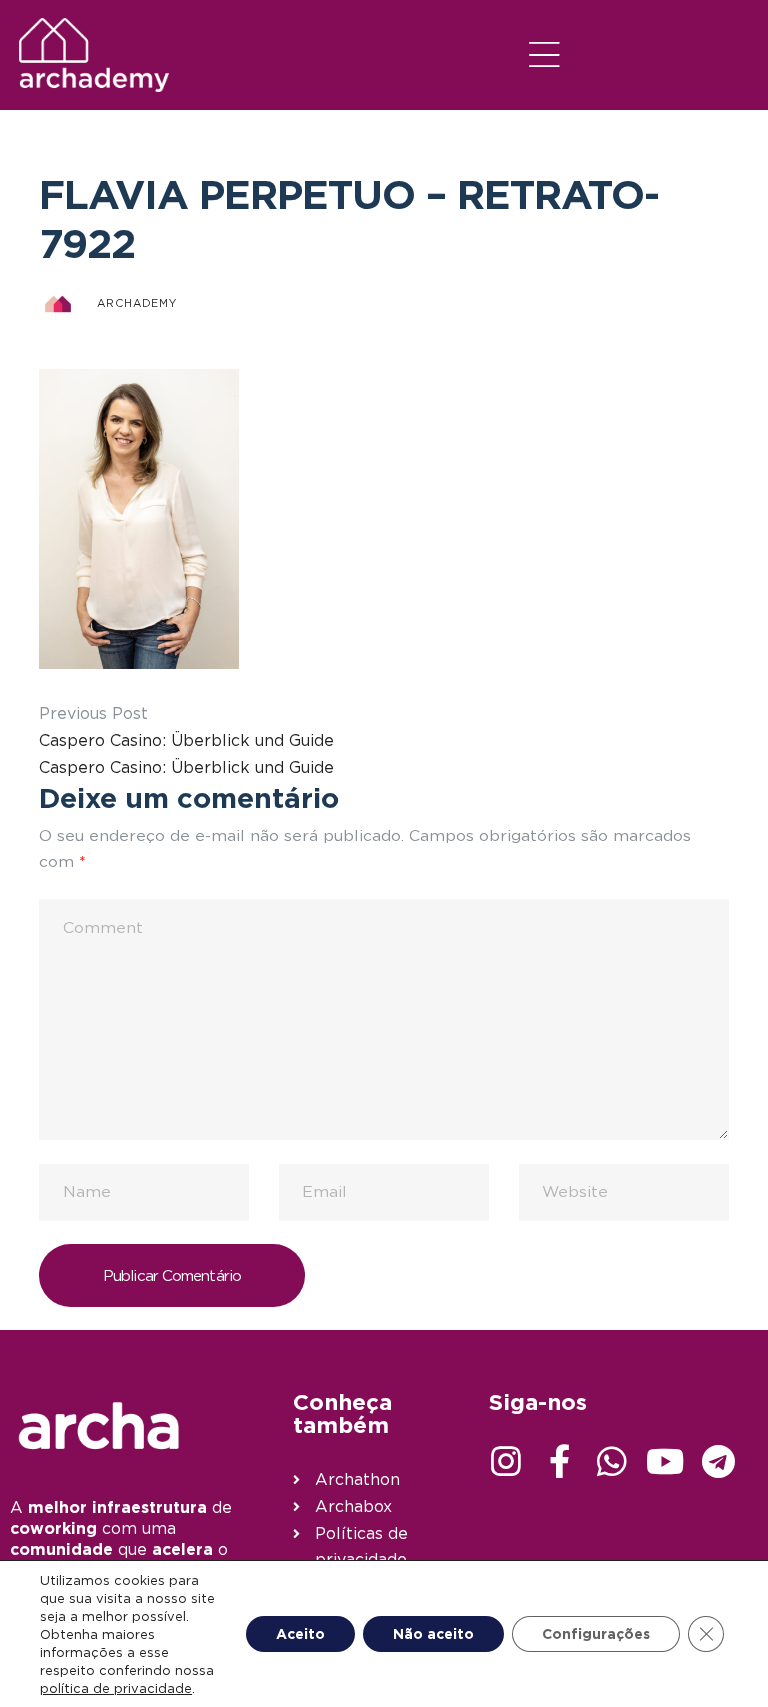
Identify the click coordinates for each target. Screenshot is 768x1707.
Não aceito (433, 1633)
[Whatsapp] (612, 1461)
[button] (545, 55)
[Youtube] (665, 1461)
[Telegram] (718, 1461)
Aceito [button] (300, 1633)
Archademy (137, 303)
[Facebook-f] (559, 1461)
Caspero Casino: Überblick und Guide (186, 740)
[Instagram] (506, 1461)
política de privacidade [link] (116, 1688)
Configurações (596, 1633)
